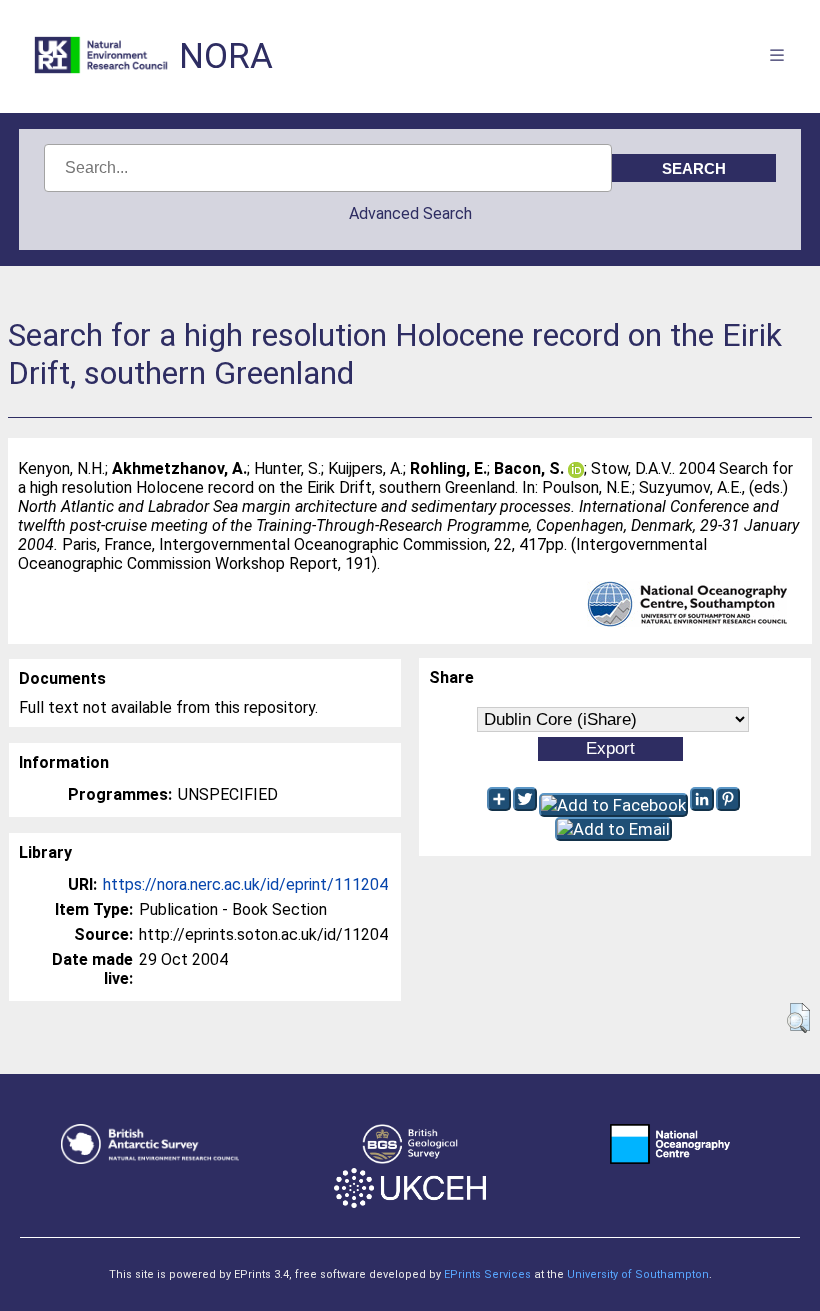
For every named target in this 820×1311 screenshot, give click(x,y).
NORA (226, 56)
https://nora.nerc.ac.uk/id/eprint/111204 (245, 884)
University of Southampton (638, 1274)
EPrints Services (487, 1274)
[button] (798, 1018)
